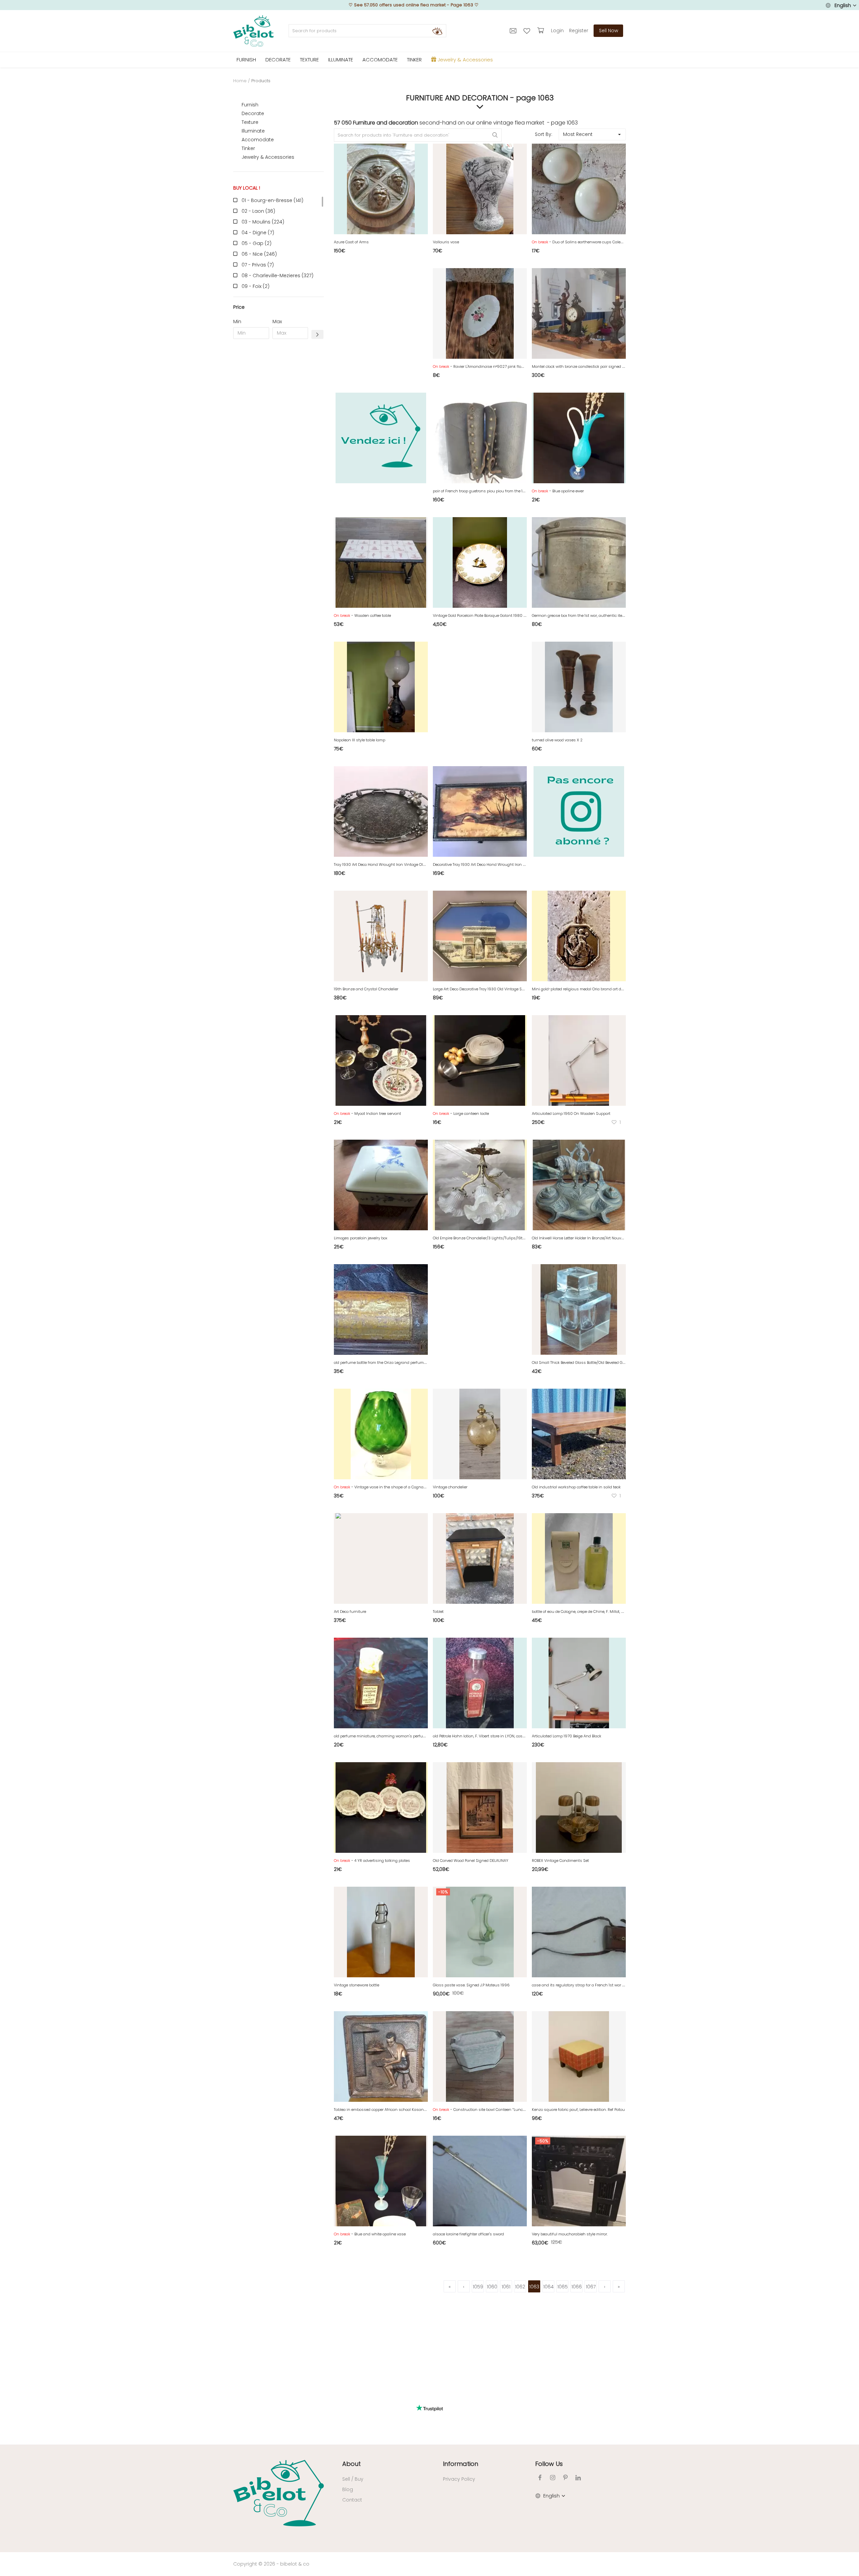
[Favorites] (528, 31)
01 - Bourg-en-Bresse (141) (272, 200)
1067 (591, 2287)
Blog (348, 2489)
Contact (352, 2500)
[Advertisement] (279, 446)
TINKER (414, 60)
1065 (563, 2287)
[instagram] (553, 2478)
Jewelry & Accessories (268, 157)
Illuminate (253, 131)
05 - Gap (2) (257, 243)
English (843, 5)
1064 (548, 2287)
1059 (478, 2287)
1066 (577, 2287)
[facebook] (540, 2478)
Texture (250, 122)
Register (579, 31)
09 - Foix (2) (256, 286)
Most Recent (578, 134)
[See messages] (514, 31)
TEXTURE (309, 60)
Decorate (253, 113)
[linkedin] (578, 2478)
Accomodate (258, 140)
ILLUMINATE (341, 60)
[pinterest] (565, 2478)
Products (261, 81)
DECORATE (278, 60)
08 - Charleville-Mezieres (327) (277, 276)
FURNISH (246, 60)
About (351, 2464)
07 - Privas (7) (258, 265)
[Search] (437, 31)
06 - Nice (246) (259, 254)
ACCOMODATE (380, 60)
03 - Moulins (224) (263, 222)
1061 (506, 2287)
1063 (534, 2287)
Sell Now (609, 31)
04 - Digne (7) (258, 233)
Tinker (248, 148)
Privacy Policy (459, 2479)
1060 (492, 2287)
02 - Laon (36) (258, 211)
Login (557, 31)
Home (240, 81)
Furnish (250, 105)
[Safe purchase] (541, 31)
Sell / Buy (353, 2479)
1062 (520, 2287)
